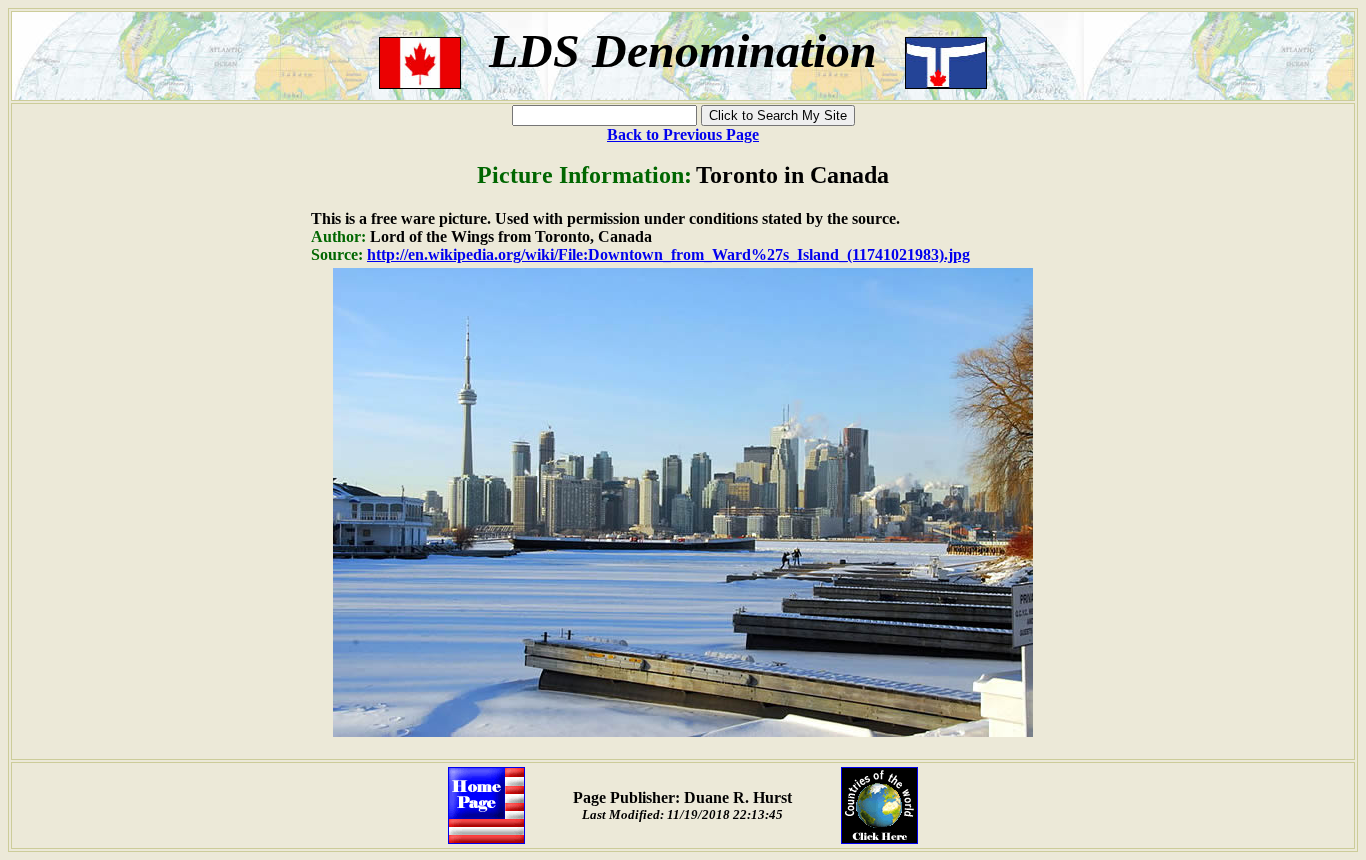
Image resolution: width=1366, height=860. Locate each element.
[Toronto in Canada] (683, 731)
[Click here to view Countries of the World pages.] (879, 838)
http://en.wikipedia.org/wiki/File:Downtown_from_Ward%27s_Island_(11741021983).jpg (668, 254)
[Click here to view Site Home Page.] (486, 838)
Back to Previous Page (683, 134)
